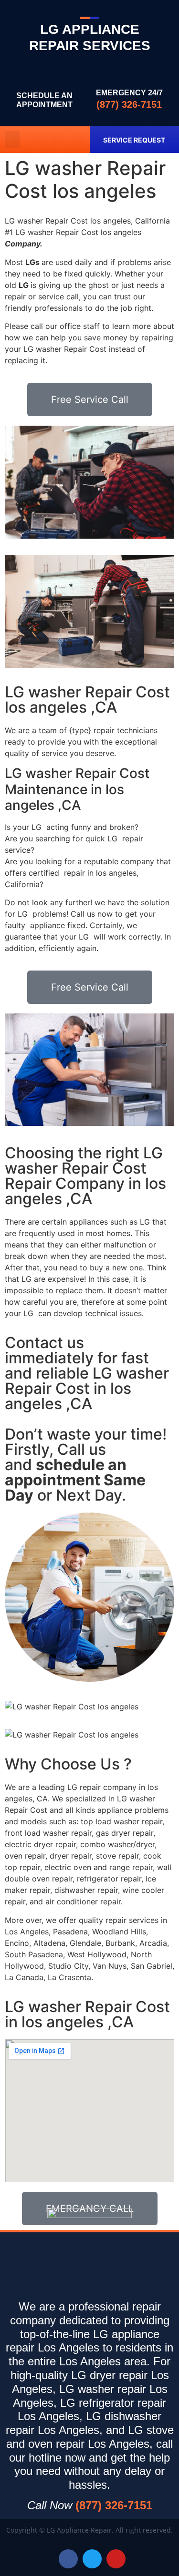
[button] (12, 140)
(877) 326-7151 (129, 104)
